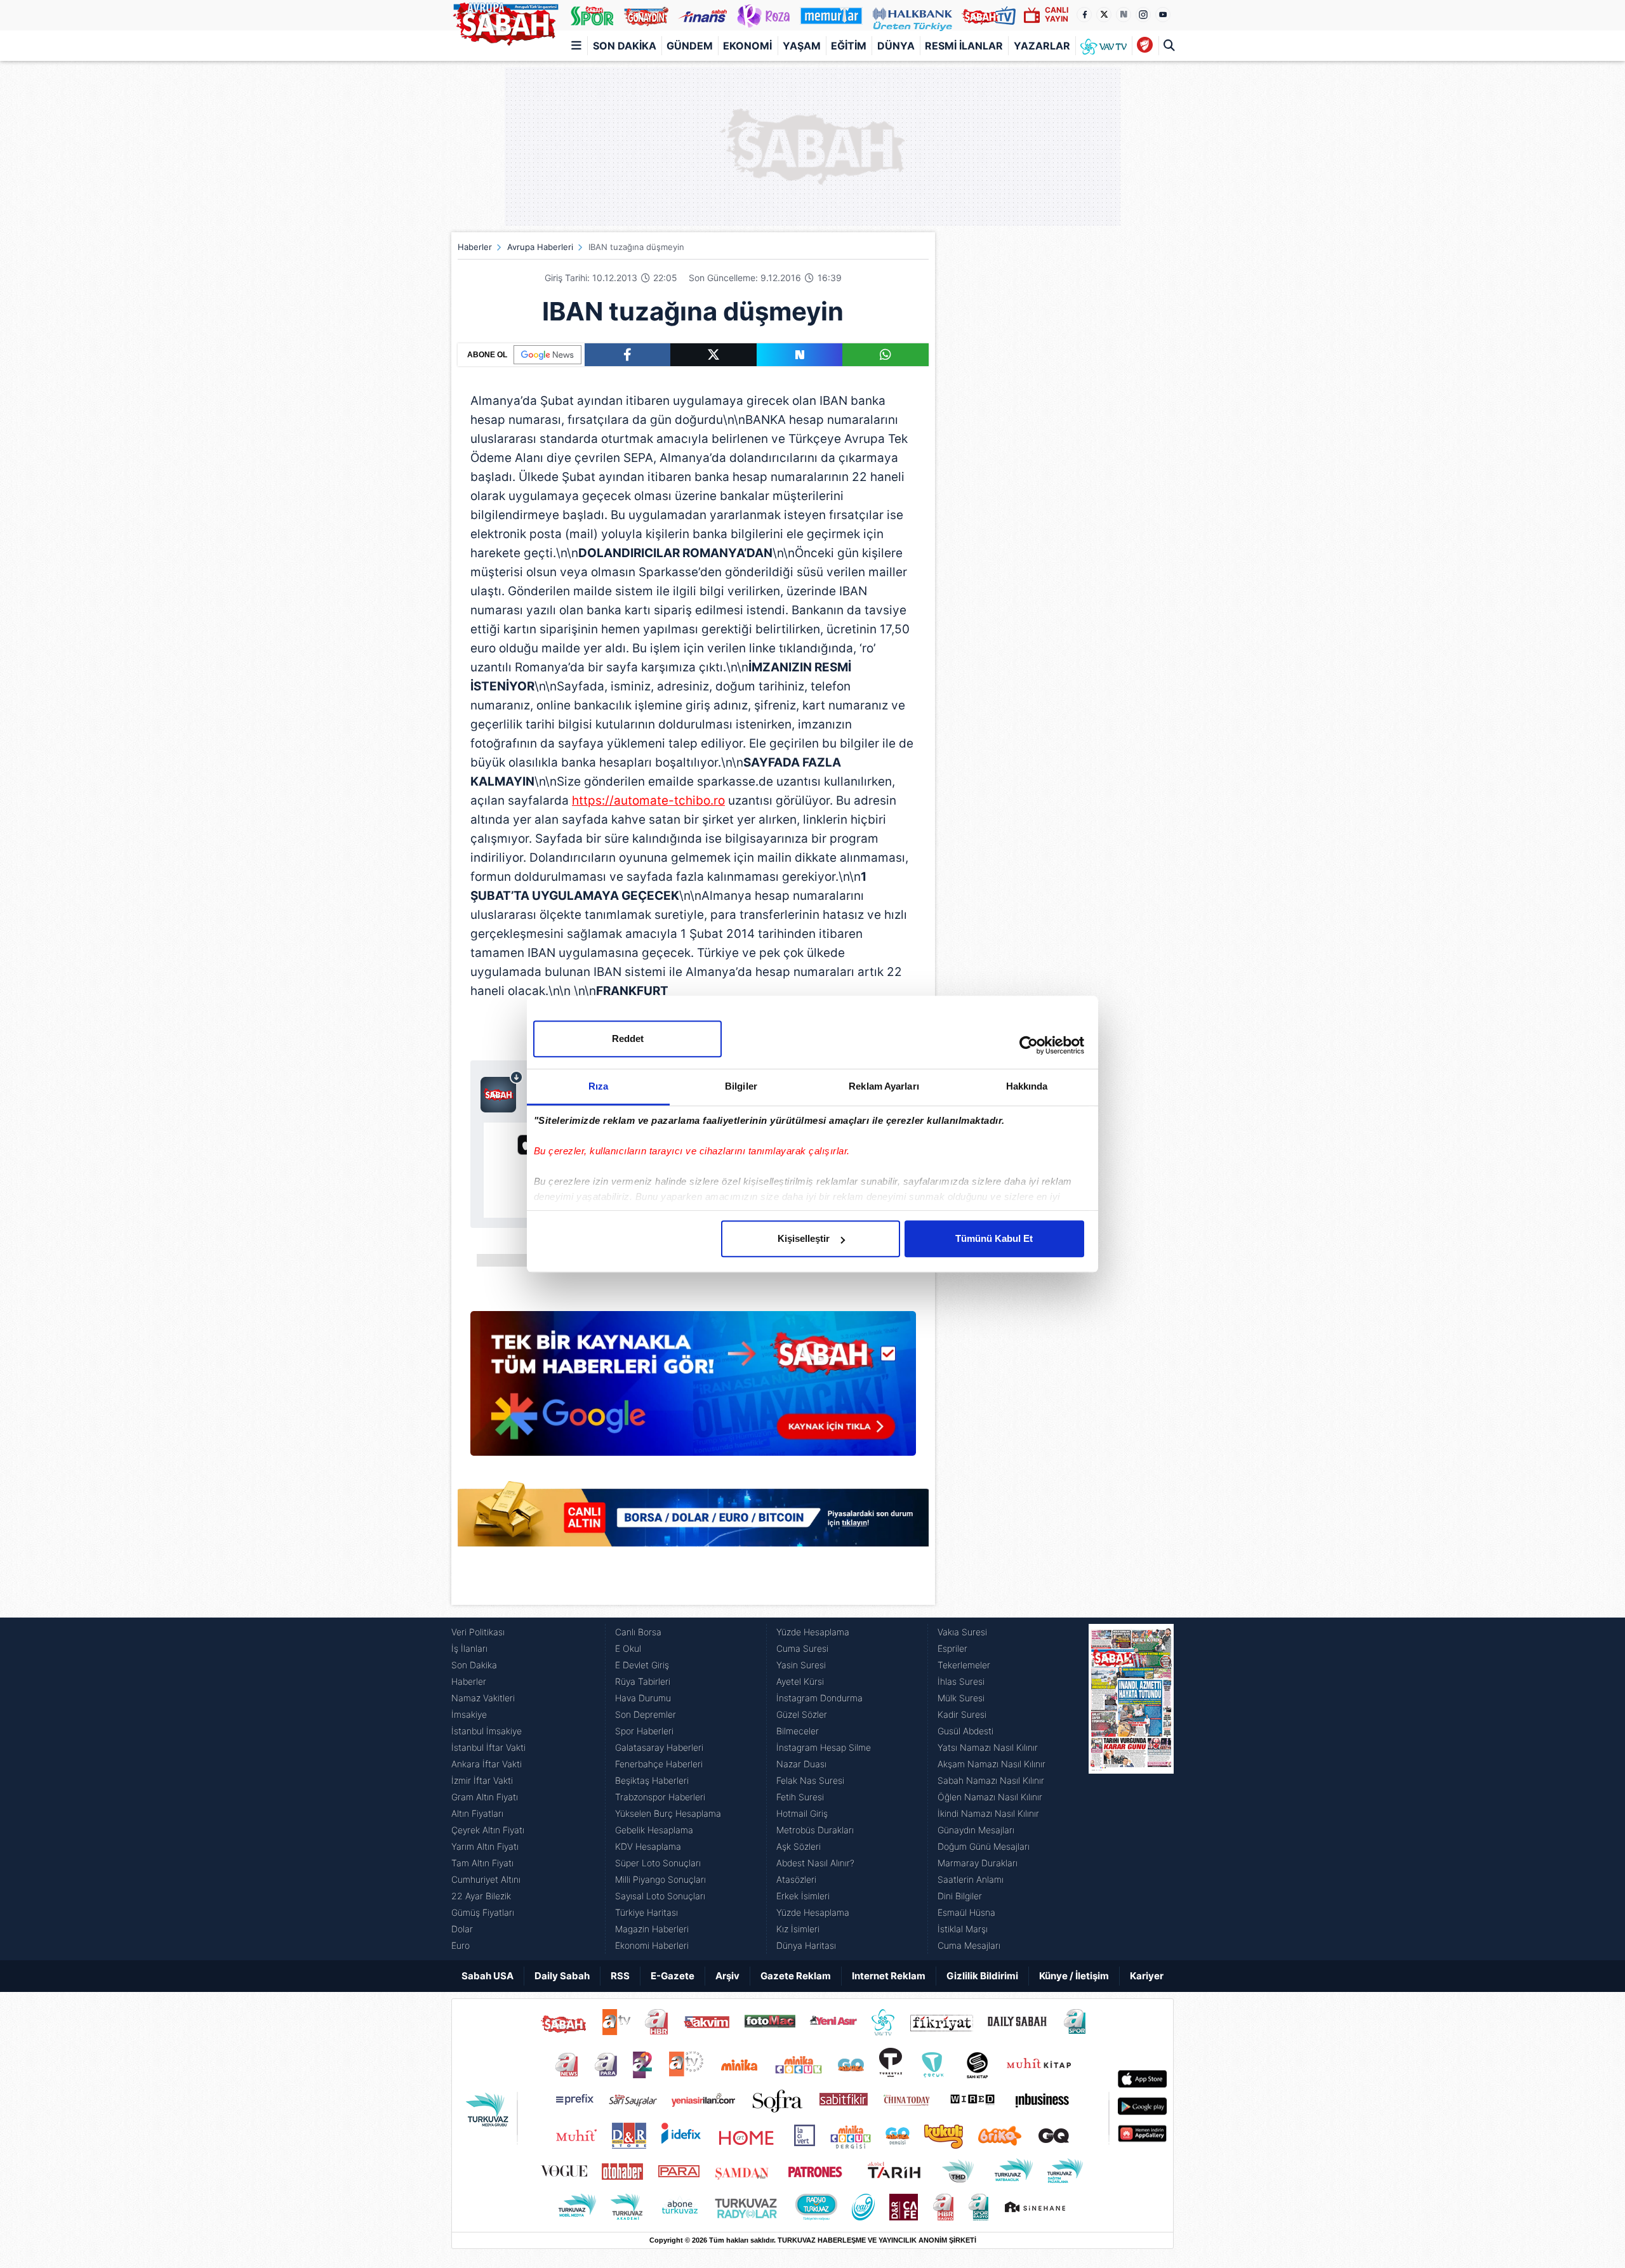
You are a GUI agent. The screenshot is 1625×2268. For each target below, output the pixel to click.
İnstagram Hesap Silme (824, 1747)
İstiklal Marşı (963, 1929)
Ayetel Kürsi (800, 1681)
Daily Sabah (562, 1976)
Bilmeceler (798, 1731)
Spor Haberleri (644, 1731)
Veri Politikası (478, 1632)
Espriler (952, 1648)
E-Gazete (673, 1976)
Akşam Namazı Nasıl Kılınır (992, 1764)
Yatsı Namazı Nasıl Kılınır (988, 1747)
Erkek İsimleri (803, 1896)
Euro (461, 1945)
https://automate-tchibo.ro (648, 801)
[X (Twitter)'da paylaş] (713, 355)
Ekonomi (747, 46)
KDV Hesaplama (648, 1846)
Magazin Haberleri (652, 1929)
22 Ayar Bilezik (481, 1896)
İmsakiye (469, 1714)
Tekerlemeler (964, 1665)
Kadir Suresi (962, 1714)
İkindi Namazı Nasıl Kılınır (988, 1813)
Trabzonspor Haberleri (660, 1797)
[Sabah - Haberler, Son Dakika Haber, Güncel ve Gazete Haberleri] (505, 22)
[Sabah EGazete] (1131, 1789)
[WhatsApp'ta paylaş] (885, 355)
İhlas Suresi (961, 1681)
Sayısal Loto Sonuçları (660, 1896)
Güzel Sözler (802, 1714)
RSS (620, 1976)
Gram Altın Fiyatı (485, 1797)
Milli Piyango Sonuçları (660, 1879)
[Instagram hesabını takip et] (1143, 15)
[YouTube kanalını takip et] (1163, 15)
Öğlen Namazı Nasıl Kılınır (990, 1797)
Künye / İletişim (1074, 1976)
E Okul (628, 1648)
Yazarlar (1042, 46)
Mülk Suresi (961, 1698)
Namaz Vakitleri (483, 1698)
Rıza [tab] (598, 1086)
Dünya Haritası (806, 1945)
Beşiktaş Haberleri (652, 1780)
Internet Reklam (889, 1976)
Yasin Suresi (801, 1665)
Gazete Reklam (796, 1976)
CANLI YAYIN (1057, 14)
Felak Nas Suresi (810, 1780)
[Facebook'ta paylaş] (627, 355)
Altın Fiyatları (477, 1813)
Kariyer (1147, 1976)
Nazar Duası (801, 1764)
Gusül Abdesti (965, 1731)
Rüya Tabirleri (643, 1681)
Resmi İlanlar (964, 46)
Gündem (690, 46)
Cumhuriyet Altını (486, 1879)
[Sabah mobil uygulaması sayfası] (502, 1091)
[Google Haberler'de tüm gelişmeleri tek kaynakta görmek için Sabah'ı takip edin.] (693, 1390)
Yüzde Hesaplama (813, 1632)
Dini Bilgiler (960, 1896)
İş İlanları (469, 1648)
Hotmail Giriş (802, 1813)
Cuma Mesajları (969, 1945)
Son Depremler (646, 1714)
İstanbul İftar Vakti (488, 1747)
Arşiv (727, 1976)
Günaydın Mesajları (976, 1830)
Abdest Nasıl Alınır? (815, 1863)
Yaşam (802, 46)
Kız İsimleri (798, 1929)
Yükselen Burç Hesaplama (668, 1813)
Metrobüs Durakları (815, 1830)
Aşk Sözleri (799, 1846)
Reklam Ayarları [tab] (884, 1086)
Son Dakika (625, 46)
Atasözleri (796, 1879)
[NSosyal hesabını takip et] (1124, 15)
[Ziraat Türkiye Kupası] (1145, 46)
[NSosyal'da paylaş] (800, 355)
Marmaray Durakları (978, 1863)
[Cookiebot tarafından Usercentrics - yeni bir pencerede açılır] (1029, 1045)
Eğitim (849, 46)
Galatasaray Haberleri (659, 1747)
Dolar (462, 1929)
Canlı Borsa (638, 1632)
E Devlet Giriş (642, 1665)
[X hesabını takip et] (1104, 15)
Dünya (896, 46)
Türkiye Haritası (647, 1912)
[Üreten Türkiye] (912, 15)
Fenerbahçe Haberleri (659, 1764)
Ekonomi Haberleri (652, 1945)
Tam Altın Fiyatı (482, 1863)
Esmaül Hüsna (966, 1912)
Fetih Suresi (800, 1797)
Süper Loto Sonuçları (658, 1863)
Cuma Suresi (802, 1648)
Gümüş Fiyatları (483, 1912)
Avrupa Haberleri (540, 247)
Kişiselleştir (804, 1238)
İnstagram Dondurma (819, 1698)
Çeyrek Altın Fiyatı (488, 1830)
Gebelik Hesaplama (654, 1830)
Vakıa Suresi (962, 1632)
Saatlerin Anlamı (971, 1879)
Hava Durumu (643, 1698)
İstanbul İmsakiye (487, 1731)
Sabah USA (487, 1976)
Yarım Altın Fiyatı (485, 1846)
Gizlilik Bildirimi (982, 1976)
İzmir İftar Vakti (482, 1780)
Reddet (628, 1038)
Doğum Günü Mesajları (984, 1846)
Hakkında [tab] (1027, 1086)
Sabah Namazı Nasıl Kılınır (991, 1780)
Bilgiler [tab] (741, 1086)
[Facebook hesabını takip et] (1084, 15)
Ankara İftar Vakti (487, 1764)
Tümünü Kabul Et (994, 1238)
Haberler (475, 247)
